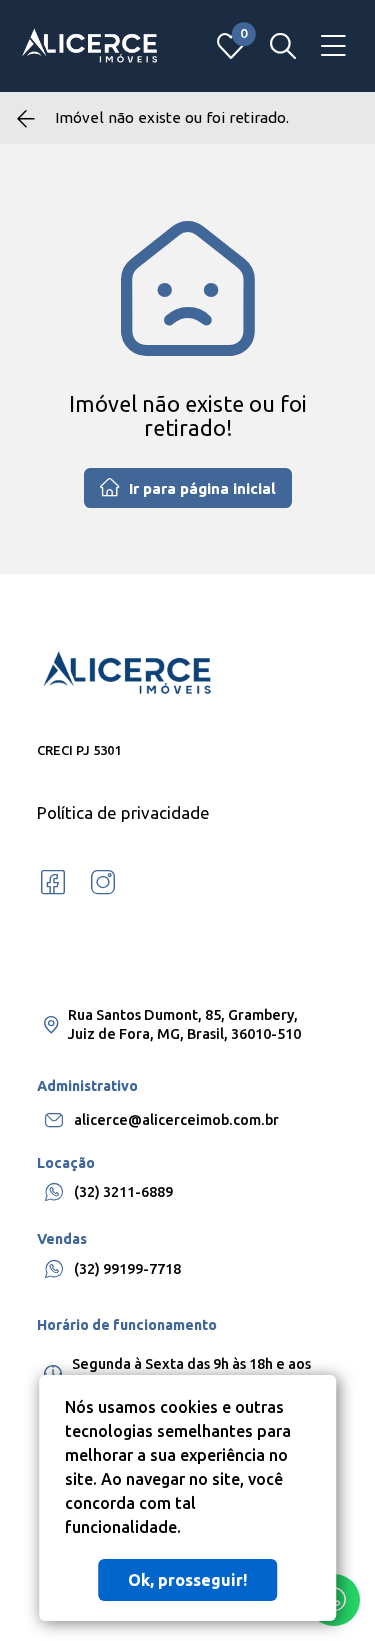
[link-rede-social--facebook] (53, 883)
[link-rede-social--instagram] (103, 883)
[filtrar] (283, 46)
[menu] (333, 46)
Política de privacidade (123, 812)
